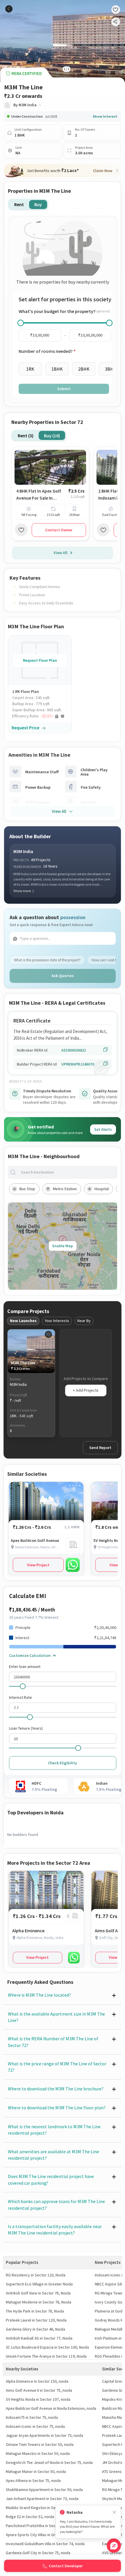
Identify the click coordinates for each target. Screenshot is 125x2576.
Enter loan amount (25, 1666)
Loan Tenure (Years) (26, 1728)
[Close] (114, 2512)
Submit (64, 389)
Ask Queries (63, 976)
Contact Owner (59, 530)
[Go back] (9, 9)
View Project (38, 1565)
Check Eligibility (63, 1763)
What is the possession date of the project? (47, 960)
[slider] (21, 323)
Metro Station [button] (65, 1189)
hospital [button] (102, 1189)
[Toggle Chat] (114, 2546)
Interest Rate (20, 1697)
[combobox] (67, 1172)
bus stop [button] (27, 1189)
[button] (42, 716)
